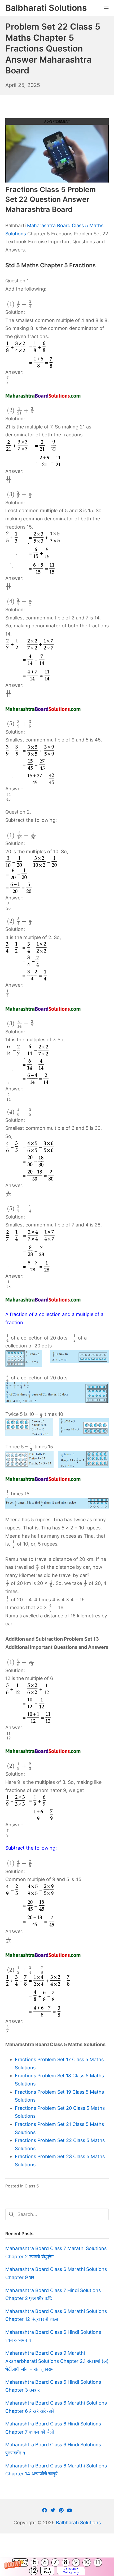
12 (33, 2571)
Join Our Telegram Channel (71, 2571)
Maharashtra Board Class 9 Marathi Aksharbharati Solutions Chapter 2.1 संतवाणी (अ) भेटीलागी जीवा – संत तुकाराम (57, 2361)
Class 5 (32, 2186)
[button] (57, 2567)
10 (87, 2562)
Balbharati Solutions (78, 2523)
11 (98, 2562)
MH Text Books (47, 2571)
